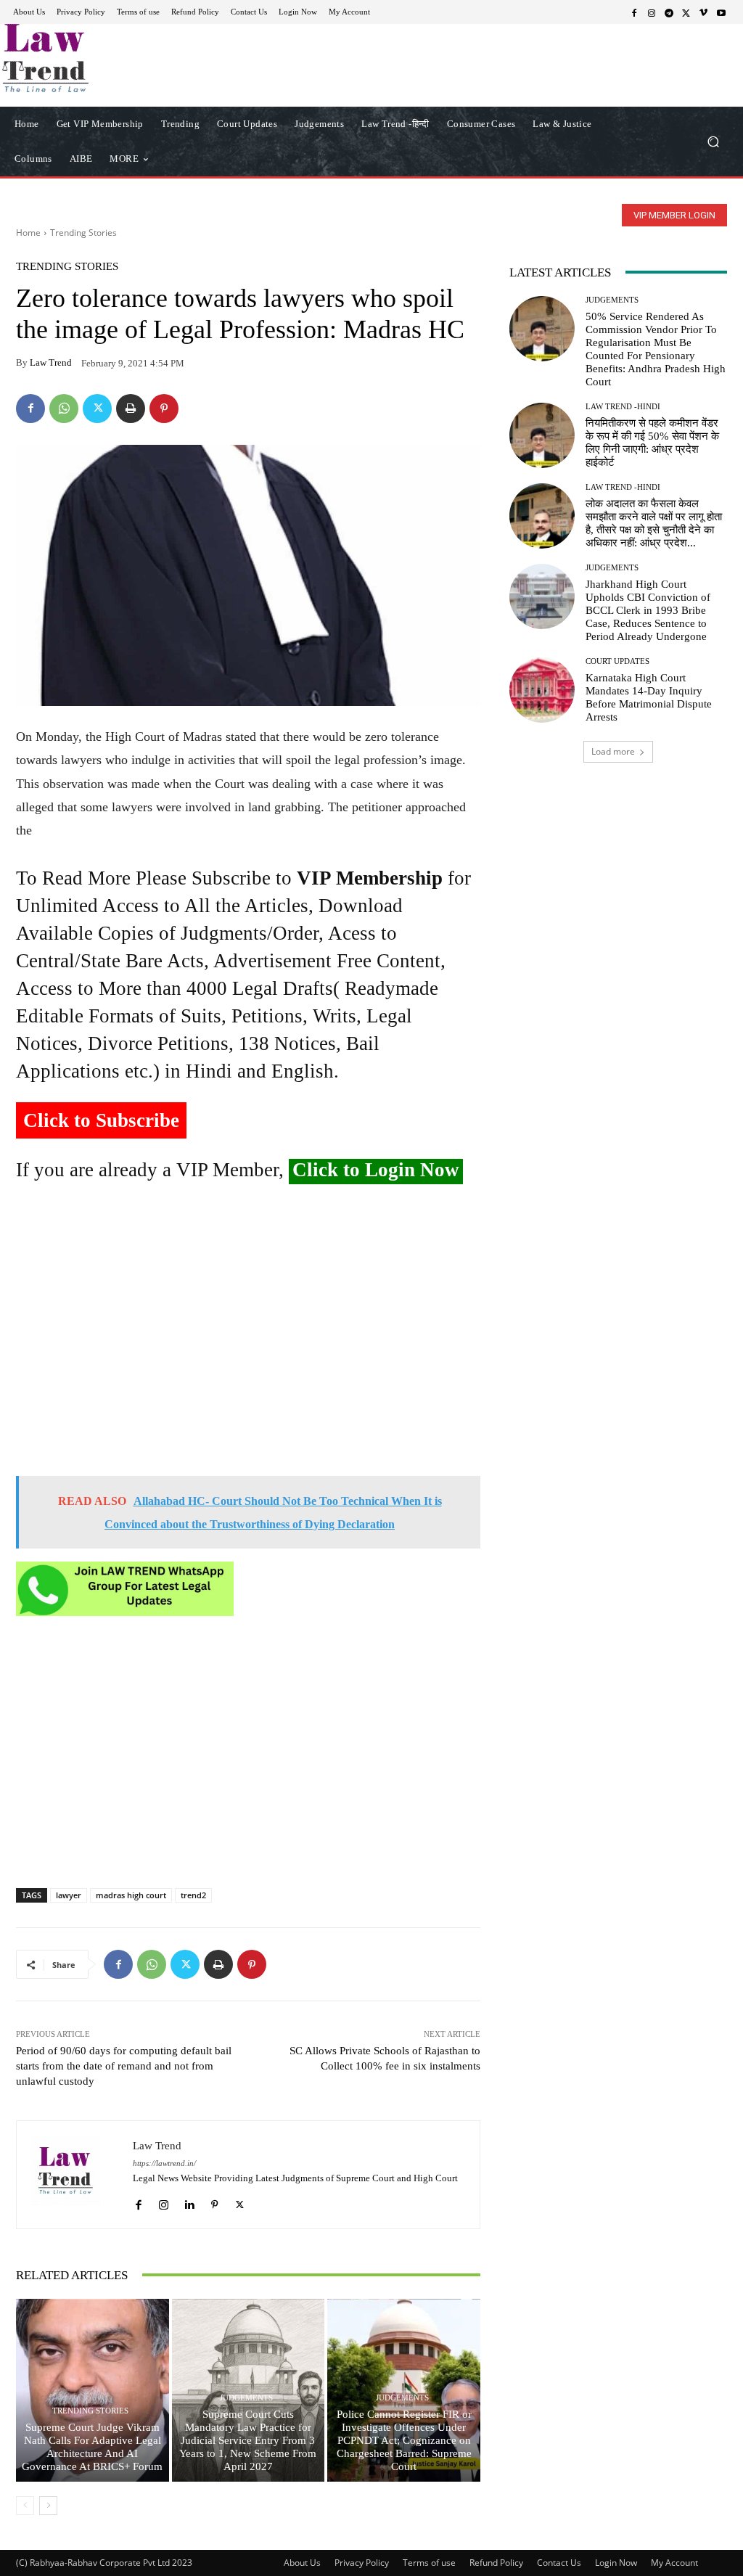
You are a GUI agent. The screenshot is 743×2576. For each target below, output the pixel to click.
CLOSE (575, 91)
